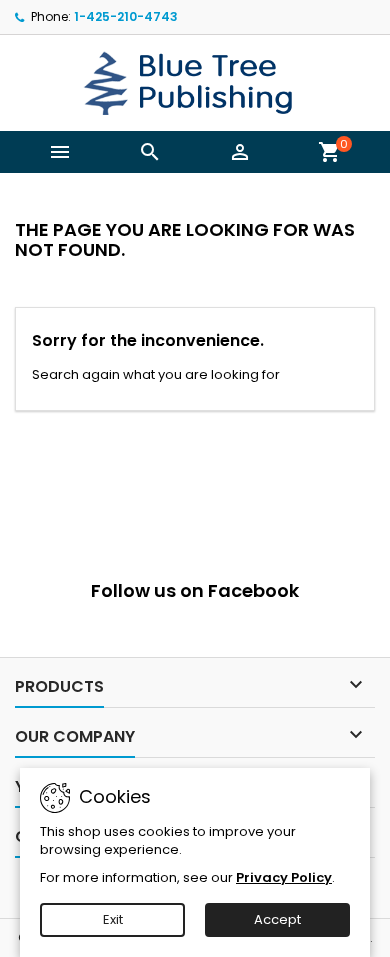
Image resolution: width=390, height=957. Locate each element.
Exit (113, 919)
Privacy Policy (284, 877)
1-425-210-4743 (126, 16)
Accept (277, 919)
